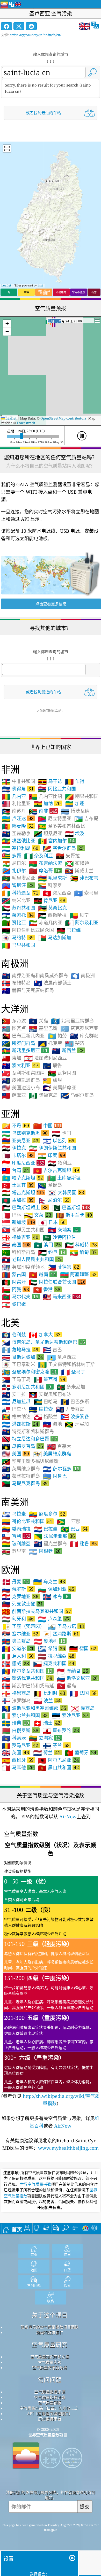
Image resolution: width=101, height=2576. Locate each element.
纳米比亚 (16, 901)
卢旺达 (18, 818)
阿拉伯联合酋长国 (57, 1282)
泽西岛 (82, 1708)
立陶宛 (45, 1738)
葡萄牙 (80, 1752)
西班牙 (18, 1760)
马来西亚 (62, 1297)
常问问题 (50, 2380)
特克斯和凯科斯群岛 (28, 1432)
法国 (83, 1693)
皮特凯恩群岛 (21, 1080)
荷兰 (47, 1752)
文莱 (38, 1215)
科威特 (81, 1245)
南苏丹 (14, 811)
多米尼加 (71, 1387)
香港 (47, 1289)
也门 (62, 1133)
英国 (15, 1752)
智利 (16, 1536)
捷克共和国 (54, 1663)
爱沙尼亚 (70, 1715)
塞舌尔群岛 (63, 848)
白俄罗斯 (20, 1730)
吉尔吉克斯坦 (56, 1170)
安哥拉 (68, 856)
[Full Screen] (7, 149)
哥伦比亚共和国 (27, 1521)
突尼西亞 (57, 893)
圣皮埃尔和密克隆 (29, 1372)
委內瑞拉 (16, 1529)
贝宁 (79, 915)
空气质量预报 (50, 2403)
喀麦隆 (18, 826)
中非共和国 (19, 781)
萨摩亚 (14, 1095)
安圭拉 (14, 1394)
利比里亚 (16, 804)
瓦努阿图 (62, 1073)
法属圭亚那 (54, 1536)
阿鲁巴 (55, 1476)
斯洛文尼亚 (77, 1678)
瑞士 (47, 1723)
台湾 (15, 1170)
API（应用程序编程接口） (50, 2414)
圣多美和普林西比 (62, 826)
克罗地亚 (20, 1596)
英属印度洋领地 (23, 1267)
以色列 (58, 1140)
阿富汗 (14, 1282)
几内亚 (14, 796)
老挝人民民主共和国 (32, 1259)
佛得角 (18, 789)
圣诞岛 (50, 1185)
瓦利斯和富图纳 (23, 1073)
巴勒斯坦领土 (25, 1207)
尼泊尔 (54, 1200)
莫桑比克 (52, 908)
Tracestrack (26, 423)
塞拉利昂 (20, 848)
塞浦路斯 (61, 1634)
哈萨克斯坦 (22, 1178)
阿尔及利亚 (82, 923)
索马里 (86, 893)
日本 (52, 1222)
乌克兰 (49, 1581)
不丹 (15, 1126)
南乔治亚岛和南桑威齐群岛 (35, 976)
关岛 (38, 1021)
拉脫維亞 (56, 1656)
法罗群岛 (16, 1701)
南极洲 (83, 976)
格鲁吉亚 (20, 1237)
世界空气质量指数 (35, 2184)
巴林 (12, 1215)
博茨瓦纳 (75, 811)
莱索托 (18, 915)
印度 (51, 1155)
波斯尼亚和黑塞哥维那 (34, 1708)
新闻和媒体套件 (50, 2332)
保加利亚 (56, 1589)
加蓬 (74, 804)
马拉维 (69, 930)
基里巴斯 (43, 1028)
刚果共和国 (82, 796)
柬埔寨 (63, 1230)
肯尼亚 (49, 900)
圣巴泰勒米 (19, 1364)
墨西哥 (49, 1379)
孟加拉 (18, 1200)
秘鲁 (83, 1543)
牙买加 (77, 1424)
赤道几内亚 (45, 923)
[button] (7, 324)
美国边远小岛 (21, 1088)
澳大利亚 (20, 1065)
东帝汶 (14, 1021)
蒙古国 (14, 1275)
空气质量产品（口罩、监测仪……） (50, 2408)
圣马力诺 (66, 1626)
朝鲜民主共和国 (23, 1230)
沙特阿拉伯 (59, 1237)
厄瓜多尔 (47, 1514)
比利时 (49, 1693)
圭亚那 (68, 1522)
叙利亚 (60, 1163)
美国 (15, 1454)
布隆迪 (77, 863)
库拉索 (41, 1409)
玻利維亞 (16, 1544)
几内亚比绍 (45, 796)
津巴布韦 (84, 878)
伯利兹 (14, 1335)
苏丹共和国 (19, 908)
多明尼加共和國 (26, 1387)
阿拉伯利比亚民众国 (28, 930)
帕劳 (57, 1036)
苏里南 (14, 1551)
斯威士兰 (79, 871)
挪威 (15, 1663)
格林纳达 (16, 1417)
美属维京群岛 (52, 1454)
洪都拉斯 (20, 1424)
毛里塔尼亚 (19, 878)
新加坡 (19, 1222)
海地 (52, 1424)
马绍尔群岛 (77, 1095)
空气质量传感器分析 (50, 2368)
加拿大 (45, 1334)
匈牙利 (18, 1619)
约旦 (52, 1252)
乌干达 (50, 781)
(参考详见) (51, 1968)
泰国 (16, 1245)
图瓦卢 (14, 1028)
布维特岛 (16, 983)
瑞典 (15, 1723)
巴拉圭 (45, 1529)
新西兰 (68, 1050)
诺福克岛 (43, 1095)
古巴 (52, 1350)
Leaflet (6, 285)
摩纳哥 (72, 1671)
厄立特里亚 (55, 819)
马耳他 (18, 1767)
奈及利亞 (38, 856)
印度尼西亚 (23, 1163)
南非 (43, 811)
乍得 (75, 781)
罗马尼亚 (20, 1745)
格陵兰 (45, 1417)
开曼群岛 (70, 1409)
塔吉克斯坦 (23, 1192)
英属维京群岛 (21, 1469)
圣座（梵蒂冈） (23, 1626)
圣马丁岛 (16, 1379)
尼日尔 (14, 863)
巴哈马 (45, 1402)
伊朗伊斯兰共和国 (52, 1148)
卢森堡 (54, 1619)
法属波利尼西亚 (45, 1058)
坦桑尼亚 (48, 834)
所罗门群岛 (19, 1043)
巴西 (74, 1529)
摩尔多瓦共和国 (27, 1671)
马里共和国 (19, 945)
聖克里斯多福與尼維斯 (30, 1461)
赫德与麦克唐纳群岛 (28, 990)
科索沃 (14, 1738)
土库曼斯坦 (64, 1178)
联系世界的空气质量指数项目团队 (50, 2327)
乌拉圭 (14, 1514)
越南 (42, 1274)
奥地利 (49, 1641)
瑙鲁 (52, 1066)
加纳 (47, 803)
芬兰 (56, 1745)
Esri (40, 285)
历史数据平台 (50, 2419)
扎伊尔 (14, 871)
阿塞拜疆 (78, 1274)
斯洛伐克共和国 (27, 1678)
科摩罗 (50, 886)
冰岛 (55, 1596)
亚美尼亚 (20, 1140)
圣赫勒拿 (16, 834)
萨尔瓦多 (61, 1469)
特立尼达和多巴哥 (29, 1439)
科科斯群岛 (19, 1252)
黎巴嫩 (14, 1304)
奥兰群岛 (16, 1641)
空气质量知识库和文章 (50, 2357)
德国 (83, 1648)
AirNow (67, 1817)
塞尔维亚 (20, 1634)
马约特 (18, 937)
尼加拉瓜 (16, 1402)
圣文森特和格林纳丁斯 (66, 1364)
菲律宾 (63, 1267)
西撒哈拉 (52, 915)
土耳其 (18, 1185)
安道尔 (18, 1648)
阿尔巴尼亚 (58, 1760)
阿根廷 (45, 1551)
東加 (12, 1058)
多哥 (12, 856)
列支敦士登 (22, 1604)
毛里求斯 (52, 878)
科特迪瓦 (20, 893)
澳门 (47, 1245)
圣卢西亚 (62, 1357)
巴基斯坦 (71, 1207)
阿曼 (15, 1289)
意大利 (18, 1656)
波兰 (47, 1701)
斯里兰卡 (74, 1215)
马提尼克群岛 (25, 1483)
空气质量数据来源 (50, 2392)
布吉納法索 (45, 863)
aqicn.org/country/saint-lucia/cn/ (35, 35)
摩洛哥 (45, 871)
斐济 (75, 1043)
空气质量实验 (50, 2362)
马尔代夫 (20, 1297)
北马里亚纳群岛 (72, 1021)
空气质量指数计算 (50, 2397)
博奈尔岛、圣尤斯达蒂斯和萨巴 (43, 1342)
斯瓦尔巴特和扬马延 (28, 1686)
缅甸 (83, 1252)
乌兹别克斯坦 (25, 1133)
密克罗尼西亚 (79, 1028)
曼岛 (66, 1686)
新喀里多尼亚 (25, 1050)
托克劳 (50, 1043)
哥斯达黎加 (22, 1357)
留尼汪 (18, 885)
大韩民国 (66, 1192)
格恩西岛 (16, 1693)
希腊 (51, 1648)
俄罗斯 (18, 1589)
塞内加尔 (56, 841)
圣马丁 (73, 1372)
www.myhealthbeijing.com (68, 2148)
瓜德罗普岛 (22, 1446)
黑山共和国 (58, 1767)
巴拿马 (14, 1409)
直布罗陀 (61, 1730)
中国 (48, 1126)
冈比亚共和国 (57, 789)
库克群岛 (84, 1036)
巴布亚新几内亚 (23, 1036)
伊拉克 (14, 1148)
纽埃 (52, 1080)
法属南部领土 (52, 983)
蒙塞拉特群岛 (21, 1476)
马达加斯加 (55, 938)
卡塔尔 (18, 1155)
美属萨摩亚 (59, 1088)
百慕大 (59, 1446)
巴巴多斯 (75, 1402)
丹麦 (15, 1581)
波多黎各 (75, 1417)
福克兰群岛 (50, 1544)
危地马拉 (20, 1349)
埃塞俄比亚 (19, 841)
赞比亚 (14, 923)
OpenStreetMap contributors (63, 418)
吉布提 (86, 819)
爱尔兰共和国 (25, 1715)
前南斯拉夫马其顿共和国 (36, 1611)
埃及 (75, 834)
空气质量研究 (50, 2345)
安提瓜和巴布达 (50, 1394)
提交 (85, 2507)
